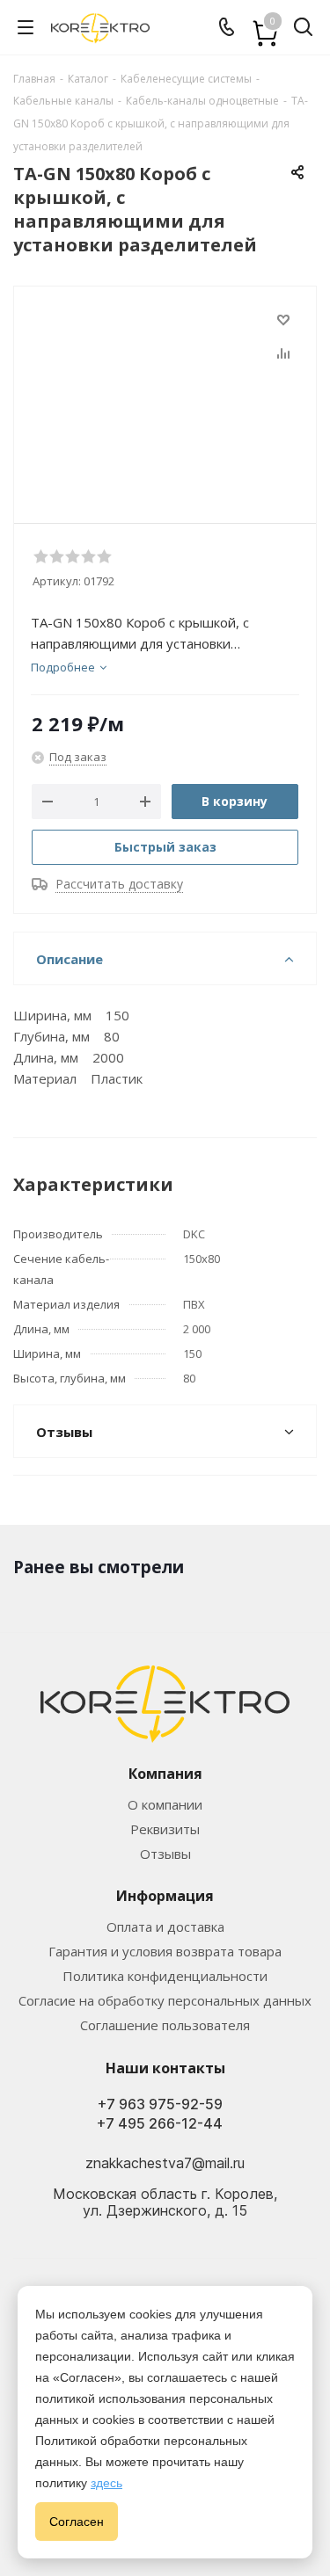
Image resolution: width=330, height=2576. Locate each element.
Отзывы (165, 1854)
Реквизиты (165, 1829)
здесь (106, 2483)
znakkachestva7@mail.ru (165, 2163)
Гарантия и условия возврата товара (165, 1951)
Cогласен (77, 2522)
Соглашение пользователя (165, 2025)
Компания (165, 1774)
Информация (165, 1896)
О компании (165, 1804)
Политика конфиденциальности (165, 1976)
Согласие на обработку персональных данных (165, 2000)
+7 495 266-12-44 (160, 2124)
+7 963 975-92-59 (160, 2104)
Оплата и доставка (165, 1927)
